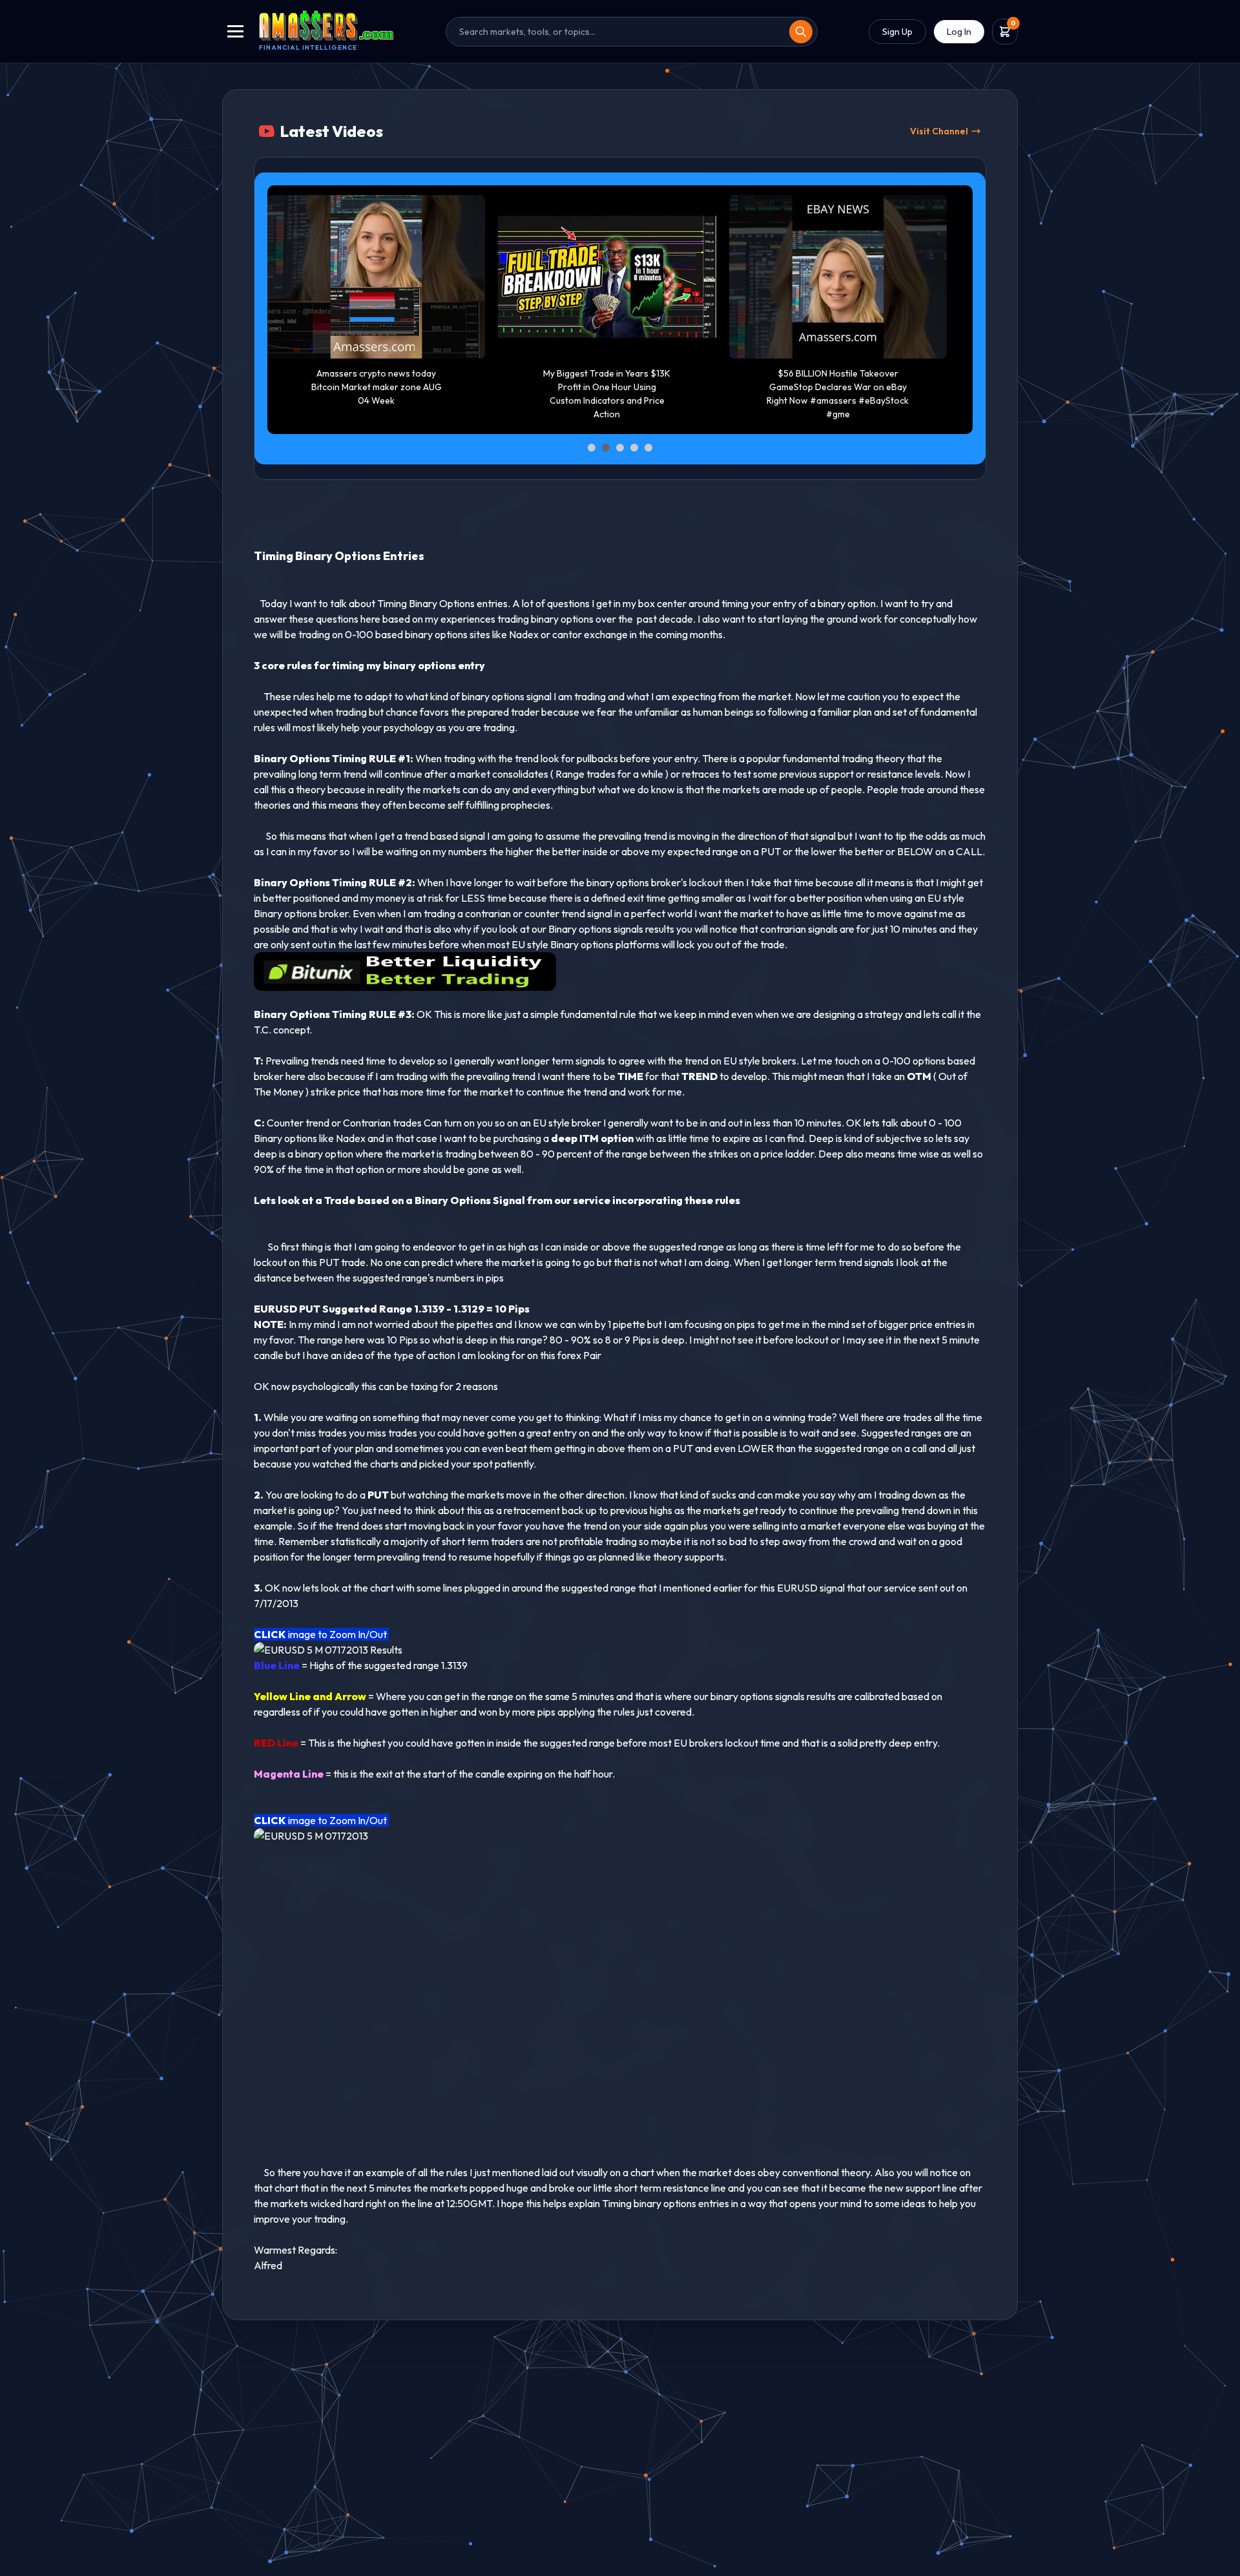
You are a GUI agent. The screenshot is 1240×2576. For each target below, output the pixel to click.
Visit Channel (939, 131)
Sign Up (897, 32)
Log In (959, 32)
